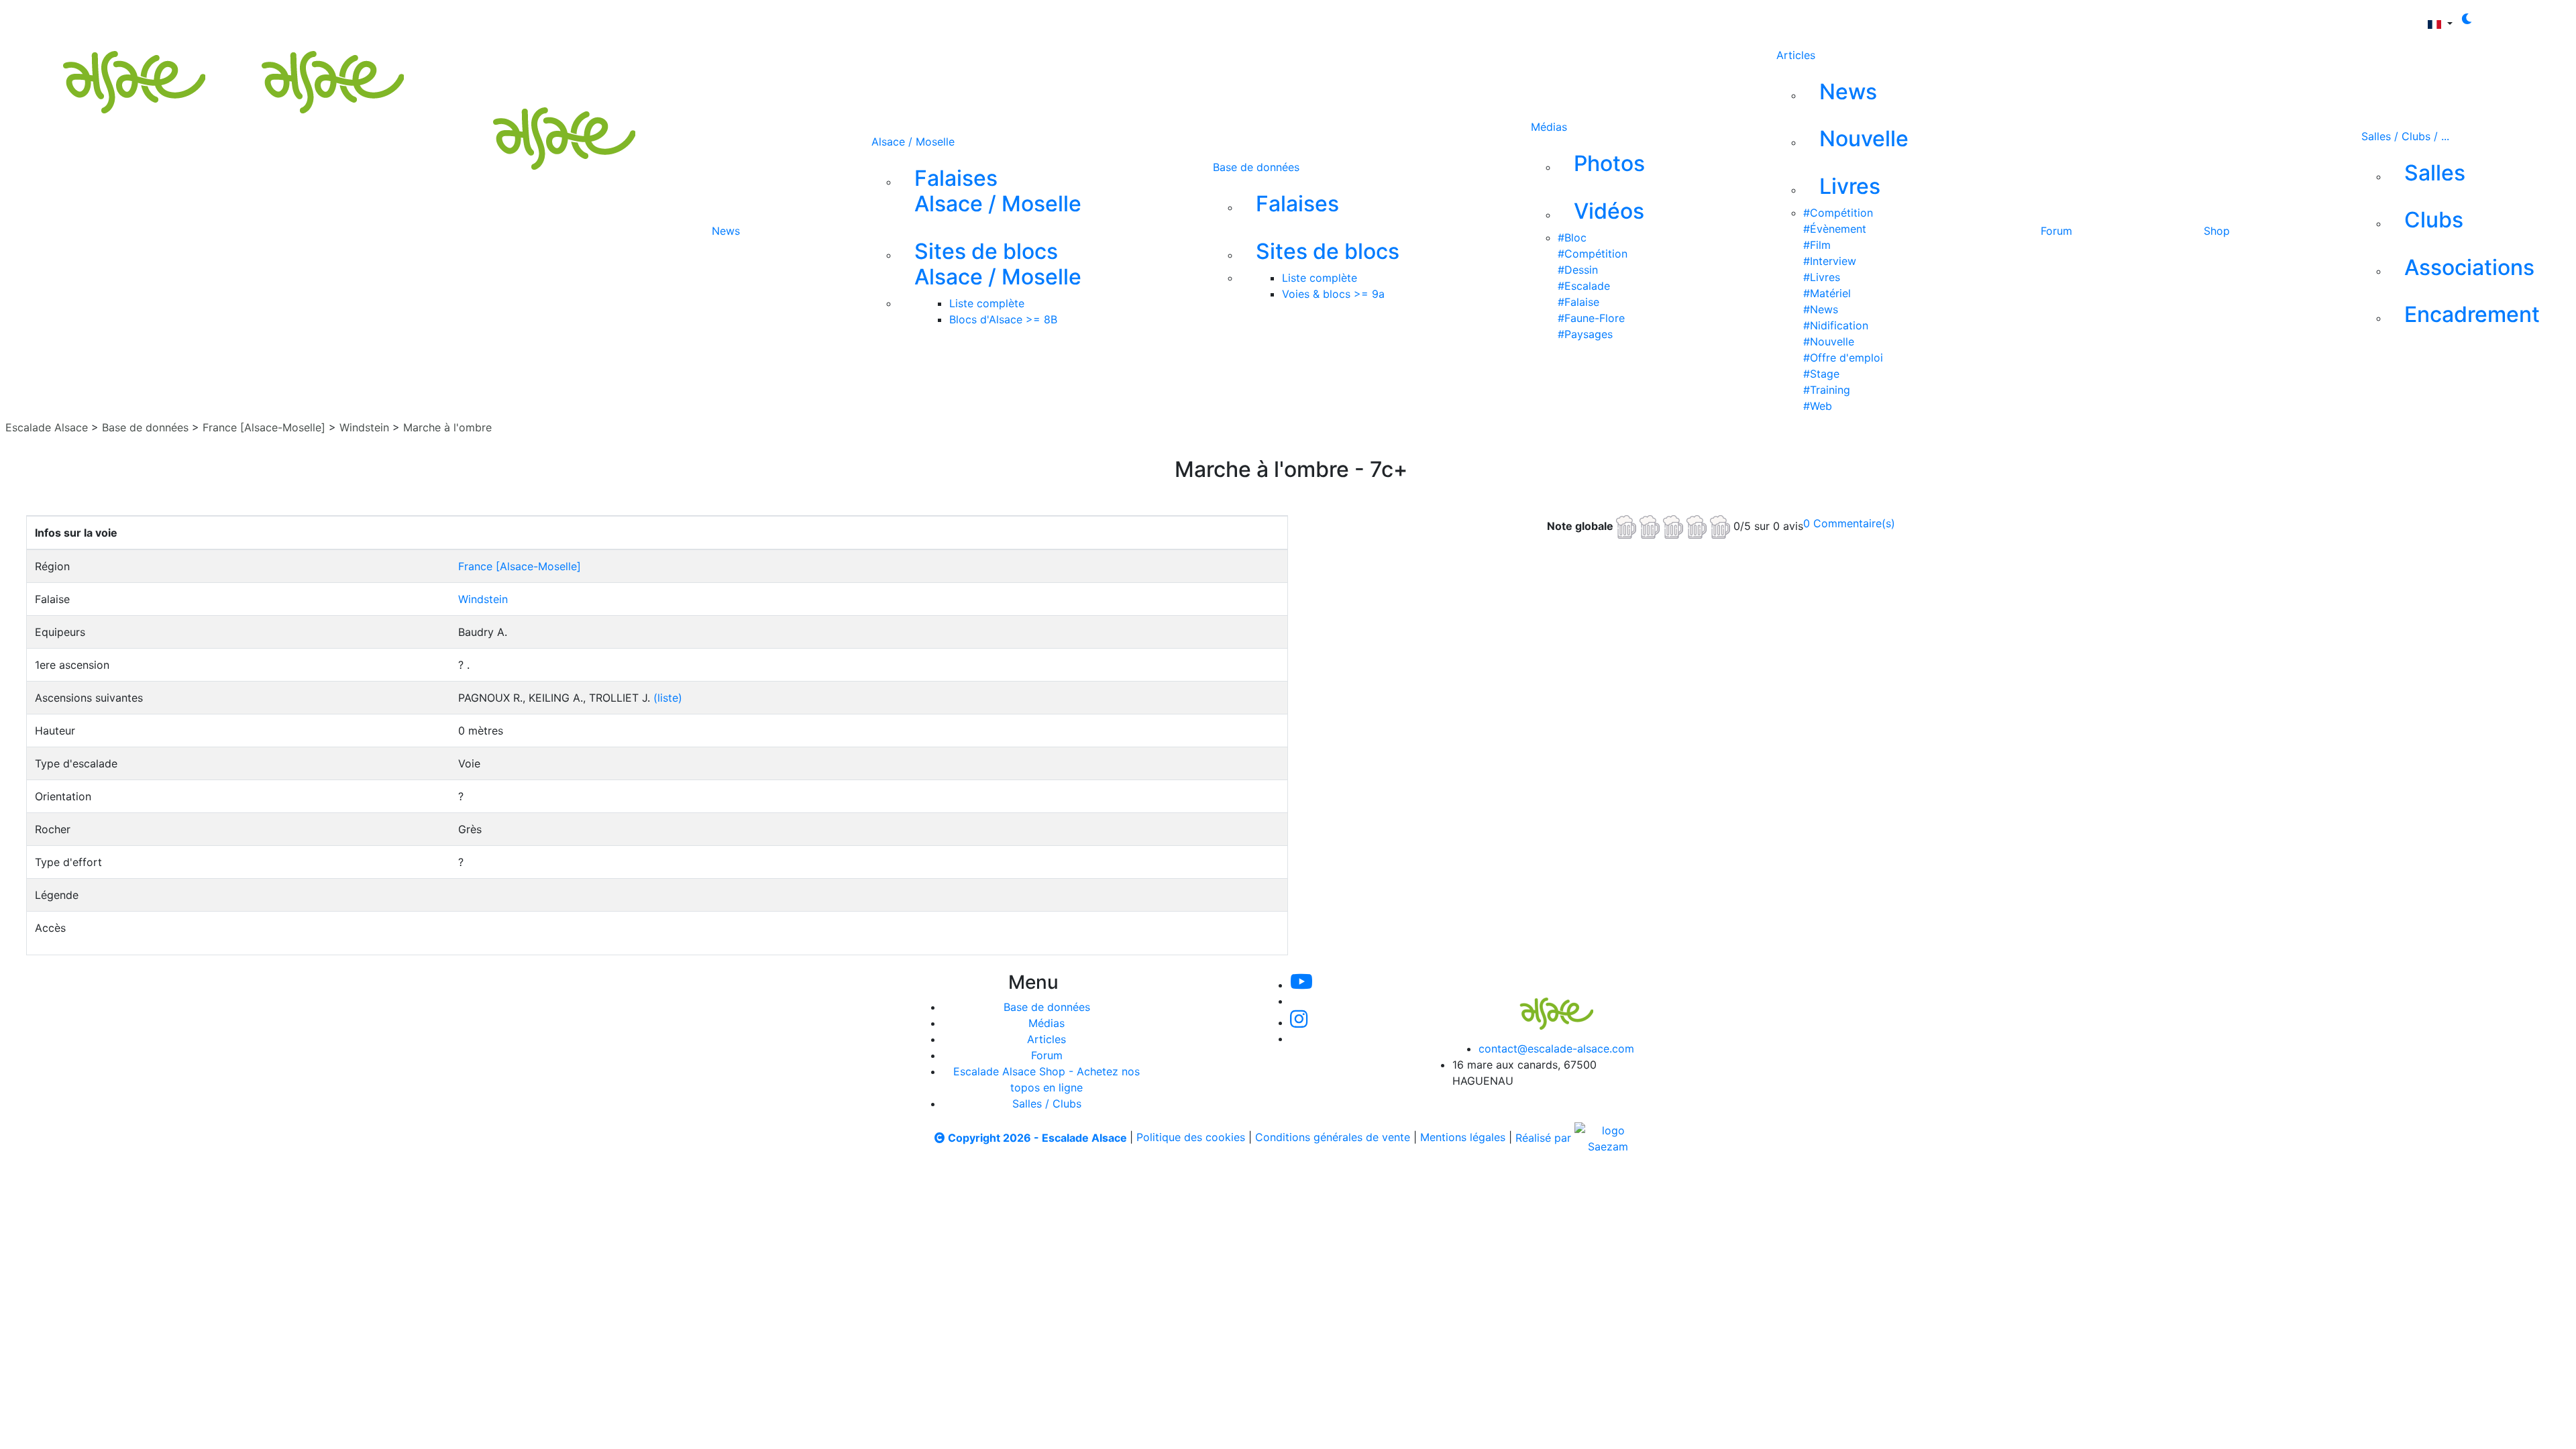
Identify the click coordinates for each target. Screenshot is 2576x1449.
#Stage (1821, 374)
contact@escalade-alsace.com (1556, 1049)
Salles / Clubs (1047, 1104)
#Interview (1830, 261)
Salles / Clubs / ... (2405, 136)
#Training (1827, 390)
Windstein (364, 427)
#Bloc (1572, 237)
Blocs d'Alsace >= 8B (1003, 319)
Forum (2056, 231)
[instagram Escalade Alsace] (983, 19)
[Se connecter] (1111, 19)
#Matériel (1827, 293)
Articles (1796, 55)
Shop (2217, 231)
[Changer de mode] (2467, 19)
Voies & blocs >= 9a (1333, 294)
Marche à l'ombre (447, 427)
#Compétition (1593, 254)
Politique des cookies (1191, 1138)
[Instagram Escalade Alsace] (1299, 1022)
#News (1821, 309)
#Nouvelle (1829, 341)
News (726, 231)
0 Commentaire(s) (1849, 523)
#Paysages (1585, 334)
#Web (1818, 406)
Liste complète (987, 303)
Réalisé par (1545, 1138)
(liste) (668, 698)
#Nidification (1836, 325)
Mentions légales (1463, 1138)
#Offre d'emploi (1843, 358)
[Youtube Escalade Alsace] (892, 19)
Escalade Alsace (47, 427)
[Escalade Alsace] (207, 56)
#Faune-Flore (1591, 318)
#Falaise (1578, 302)
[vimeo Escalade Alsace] (938, 19)
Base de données (1256, 167)
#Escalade (1584, 286)
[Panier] (1132, 19)
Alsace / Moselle (913, 142)
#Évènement (1835, 229)
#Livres (1822, 277)
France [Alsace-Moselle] (264, 427)
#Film (1817, 245)
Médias (1549, 127)
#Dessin (1578, 270)
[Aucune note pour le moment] (1675, 525)
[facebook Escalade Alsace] (1027, 19)
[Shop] (1072, 19)
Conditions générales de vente (1333, 1138)
